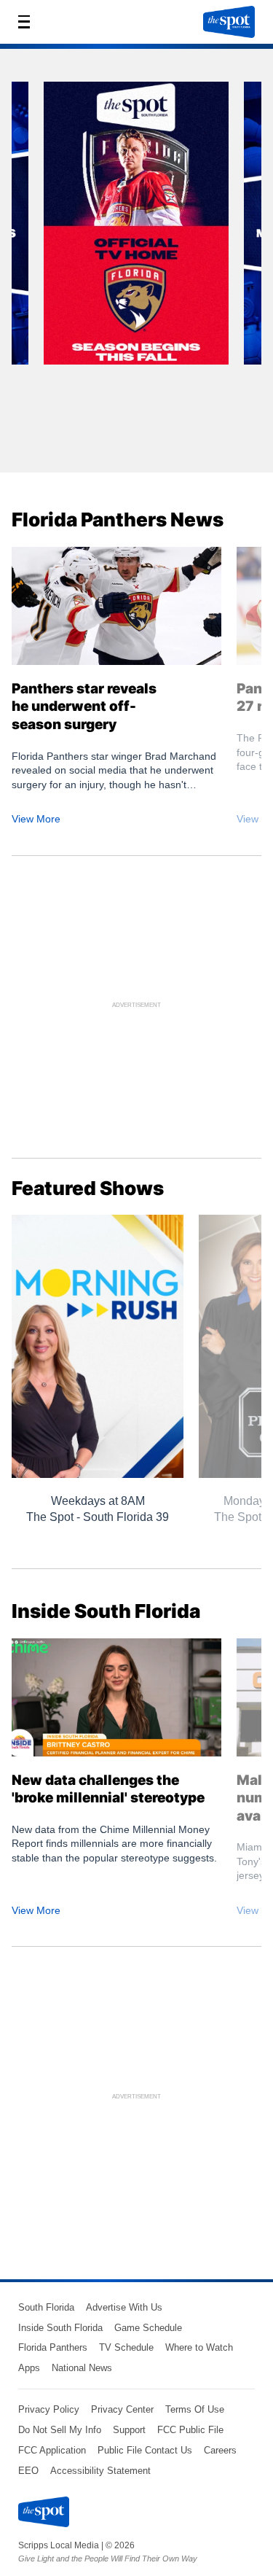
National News (82, 2368)
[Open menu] (28, 22)
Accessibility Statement (100, 2471)
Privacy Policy (49, 2409)
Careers (220, 2450)
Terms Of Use (195, 2409)
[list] (136, 266)
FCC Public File (190, 2430)
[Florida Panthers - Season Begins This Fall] (136, 228)
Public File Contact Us (145, 2450)
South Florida (46, 2307)
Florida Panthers (53, 2347)
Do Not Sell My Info (60, 2430)
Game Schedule (148, 2328)
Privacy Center (122, 2409)
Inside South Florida (60, 2328)
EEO (28, 2471)
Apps (29, 2368)
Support (129, 2430)
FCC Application (52, 2450)
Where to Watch (199, 2347)
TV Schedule (126, 2347)
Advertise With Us (124, 2307)
